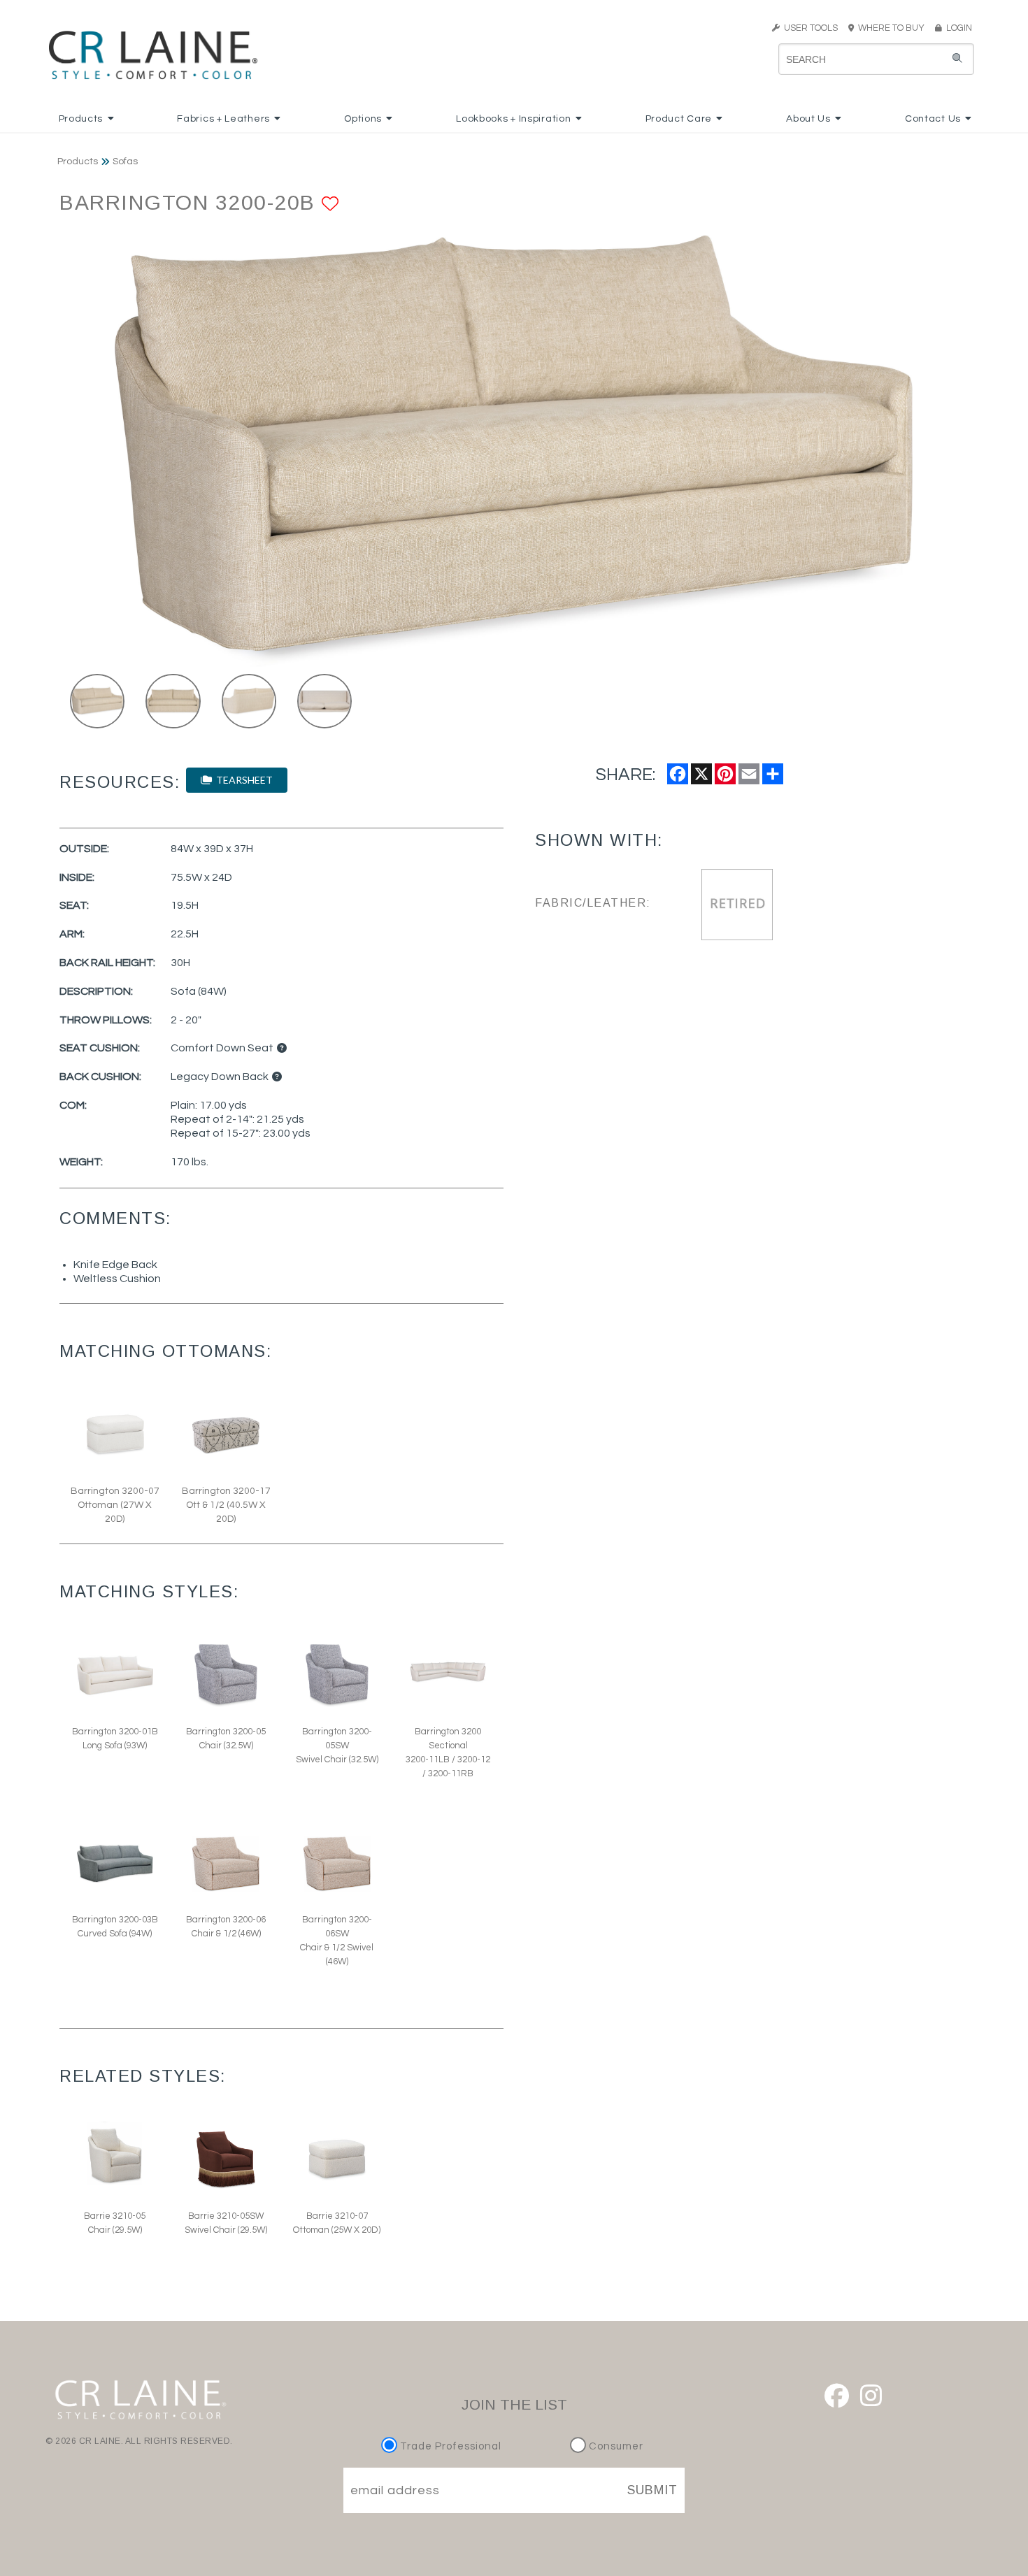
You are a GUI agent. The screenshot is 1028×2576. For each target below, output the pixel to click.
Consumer (615, 2446)
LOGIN (957, 28)
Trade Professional (449, 2446)
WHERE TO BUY (893, 28)
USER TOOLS (809, 28)
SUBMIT (652, 2490)
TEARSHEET (242, 780)
